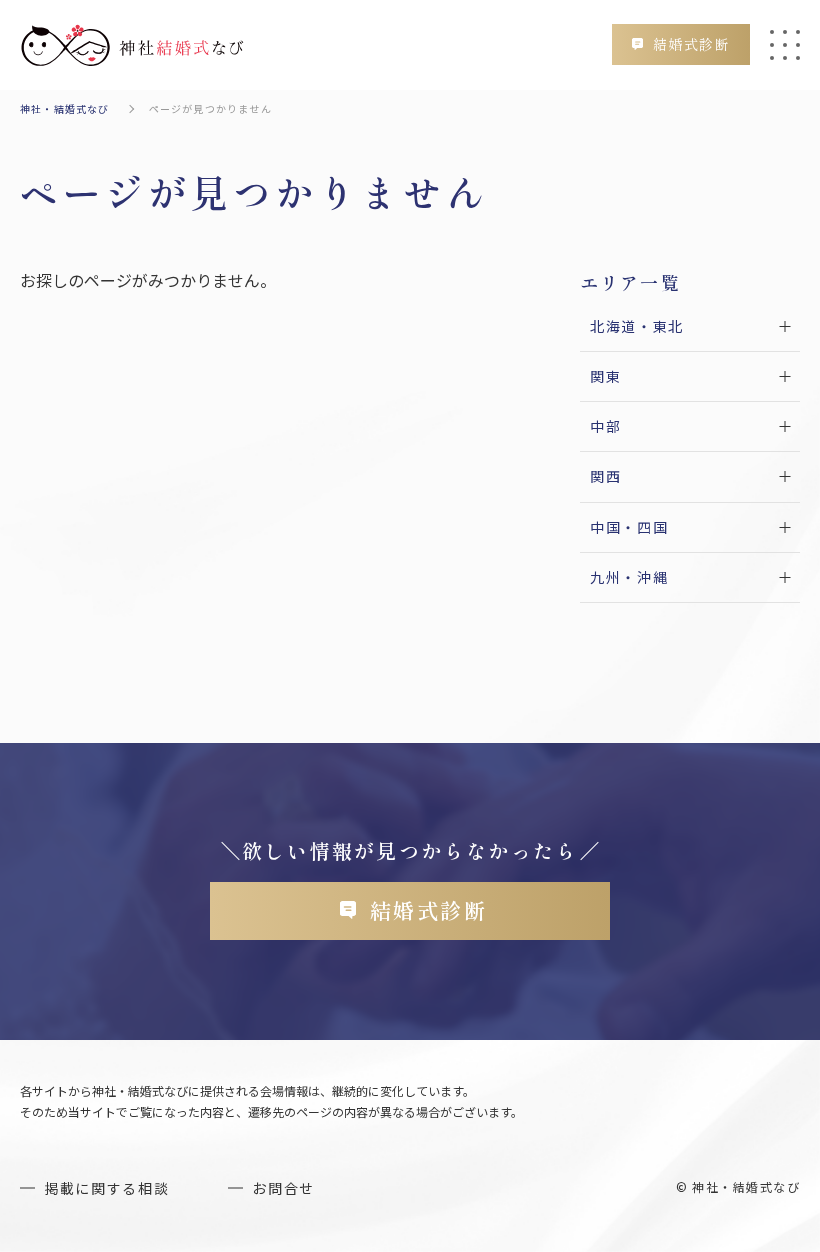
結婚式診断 (691, 44)
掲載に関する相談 (106, 1188)
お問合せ (283, 1188)
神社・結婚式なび (65, 108)
